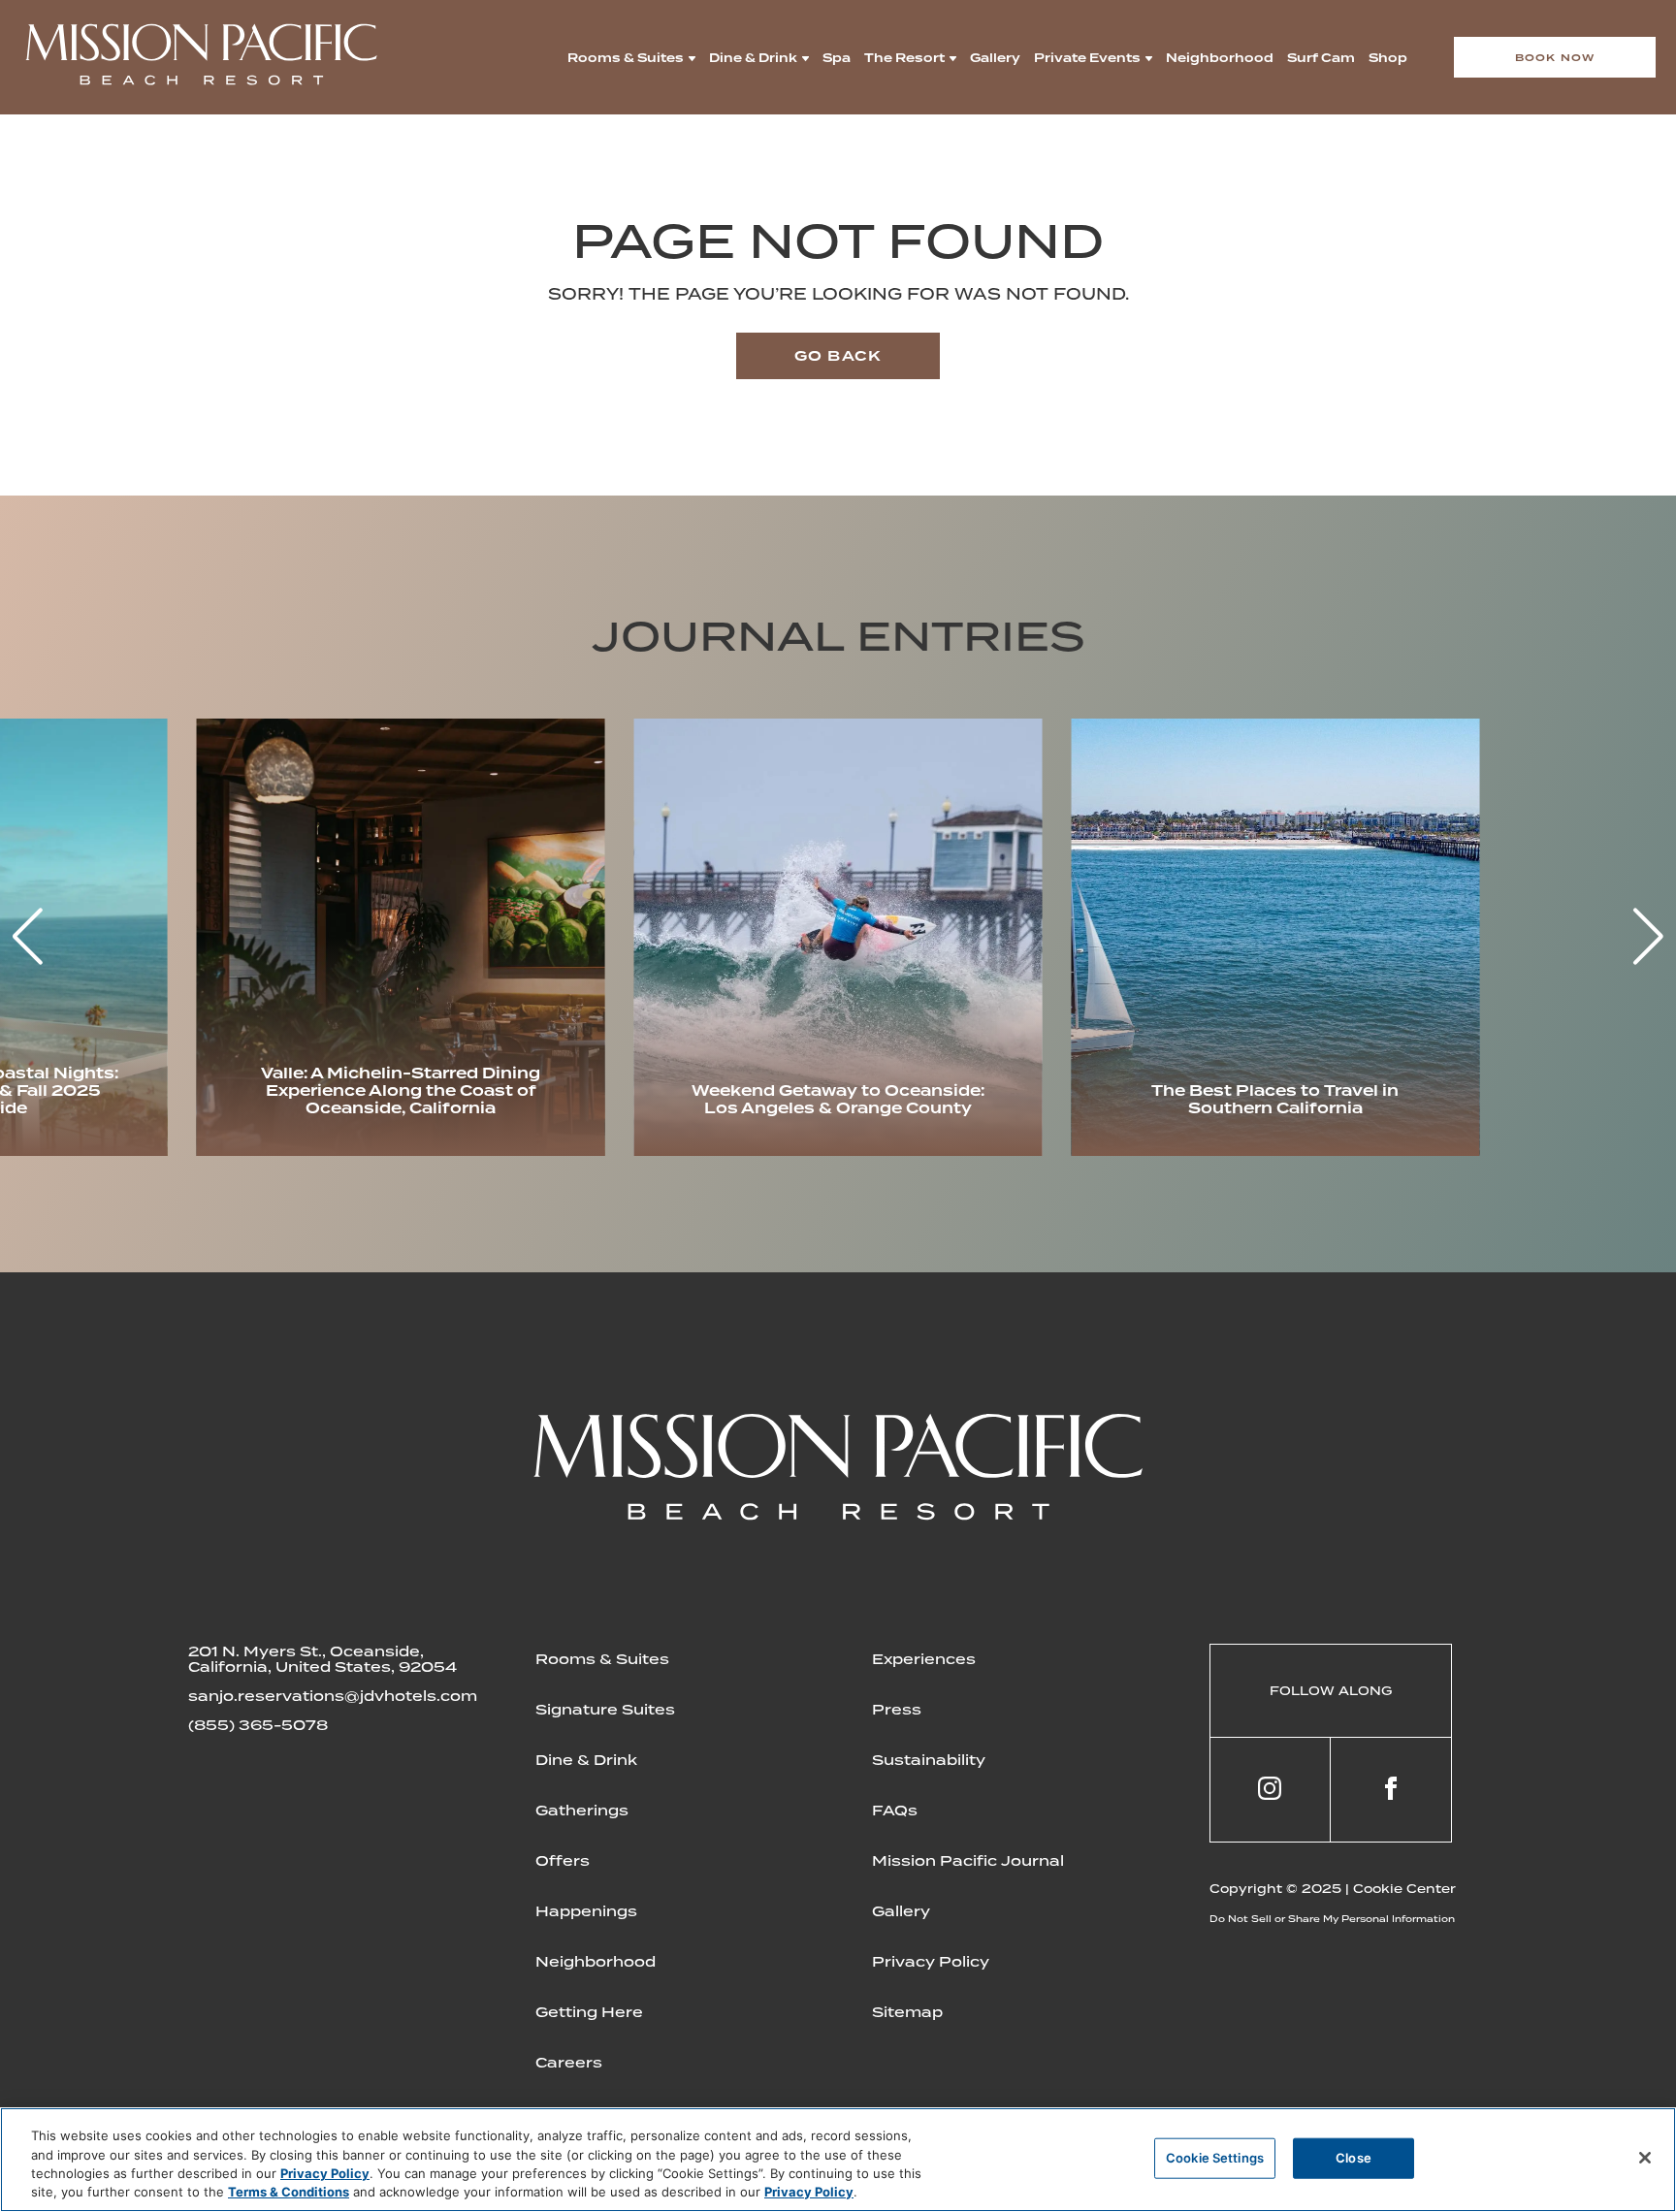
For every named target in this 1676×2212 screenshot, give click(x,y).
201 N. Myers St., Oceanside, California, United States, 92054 (322, 1659)
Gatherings (582, 1811)
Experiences (924, 1659)
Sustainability (929, 1760)
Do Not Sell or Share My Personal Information (1332, 1919)
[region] (838, 2160)
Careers (569, 2063)
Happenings (586, 1911)
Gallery (995, 58)
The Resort (904, 58)
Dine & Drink (753, 58)
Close (1354, 2158)
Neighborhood (1220, 58)
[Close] (1645, 2158)
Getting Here (589, 2012)
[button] (1648, 937)
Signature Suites (605, 1710)
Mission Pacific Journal (968, 1861)
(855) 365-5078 (258, 1725)
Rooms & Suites (626, 58)
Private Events (1087, 58)
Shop (1388, 58)
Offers (563, 1861)
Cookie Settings (1215, 2158)
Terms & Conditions (289, 2192)
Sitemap (907, 2012)
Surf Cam (1321, 58)
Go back (838, 356)
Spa (837, 58)
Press (897, 1710)
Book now (1555, 57)
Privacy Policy (931, 1962)
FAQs (895, 1811)
